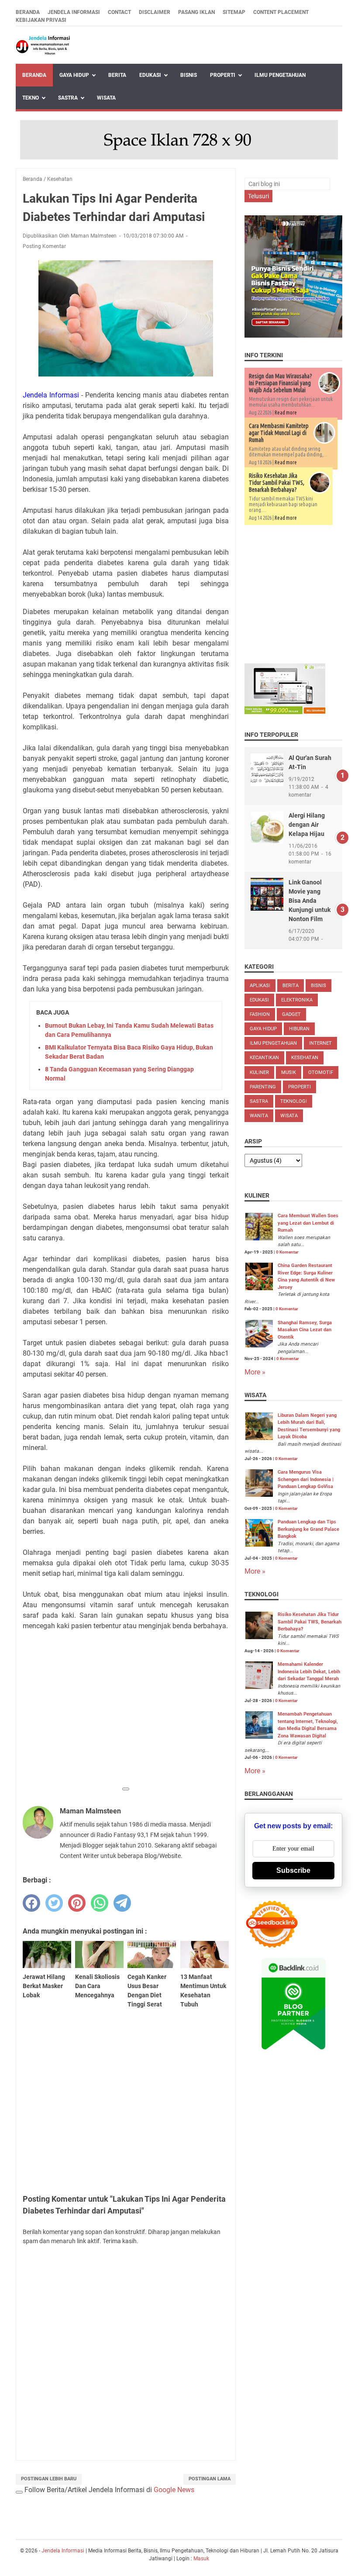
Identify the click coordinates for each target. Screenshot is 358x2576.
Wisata (106, 98)
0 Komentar (287, 1252)
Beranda (28, 12)
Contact (119, 12)
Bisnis (189, 75)
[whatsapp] (100, 1903)
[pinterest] (77, 1903)
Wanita (259, 1116)
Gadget (291, 1014)
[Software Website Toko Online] (285, 712)
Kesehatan (305, 1058)
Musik (289, 1072)
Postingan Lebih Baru (49, 2479)
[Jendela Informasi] (43, 45)
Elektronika (297, 1000)
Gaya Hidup (74, 75)
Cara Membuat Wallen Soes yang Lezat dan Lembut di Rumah (308, 1223)
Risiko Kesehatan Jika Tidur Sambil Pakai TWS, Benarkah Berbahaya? (277, 483)
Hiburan (299, 1029)
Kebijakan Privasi (41, 20)
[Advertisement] (126, 1720)
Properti (223, 75)
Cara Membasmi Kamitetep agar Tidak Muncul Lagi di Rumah (279, 433)
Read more (286, 413)
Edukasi (150, 75)
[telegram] (122, 1903)
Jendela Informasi (74, 12)
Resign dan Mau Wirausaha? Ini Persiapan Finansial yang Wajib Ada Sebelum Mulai (281, 383)
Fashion (260, 1014)
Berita (117, 75)
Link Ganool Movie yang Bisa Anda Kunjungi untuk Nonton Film (310, 901)
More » (255, 1372)
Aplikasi (260, 986)
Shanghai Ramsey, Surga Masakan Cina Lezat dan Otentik (305, 1330)
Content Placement (281, 12)
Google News (174, 2490)
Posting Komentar (44, 246)
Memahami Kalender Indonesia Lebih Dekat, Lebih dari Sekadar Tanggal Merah (309, 1671)
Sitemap (234, 12)
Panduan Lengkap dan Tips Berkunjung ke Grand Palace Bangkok (308, 1529)
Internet (320, 1043)
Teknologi (294, 1101)
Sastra (68, 98)
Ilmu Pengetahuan (280, 75)
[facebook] (31, 1903)
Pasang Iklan (196, 12)
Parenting (263, 1087)
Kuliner (259, 1072)
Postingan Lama (210, 2479)
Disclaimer (155, 12)
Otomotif (321, 1072)
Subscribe (293, 1870)
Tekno (31, 98)
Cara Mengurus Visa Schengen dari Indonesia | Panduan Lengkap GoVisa (306, 1479)
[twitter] (54, 1903)
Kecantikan (264, 1058)
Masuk (201, 2559)
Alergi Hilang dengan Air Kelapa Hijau (307, 825)
